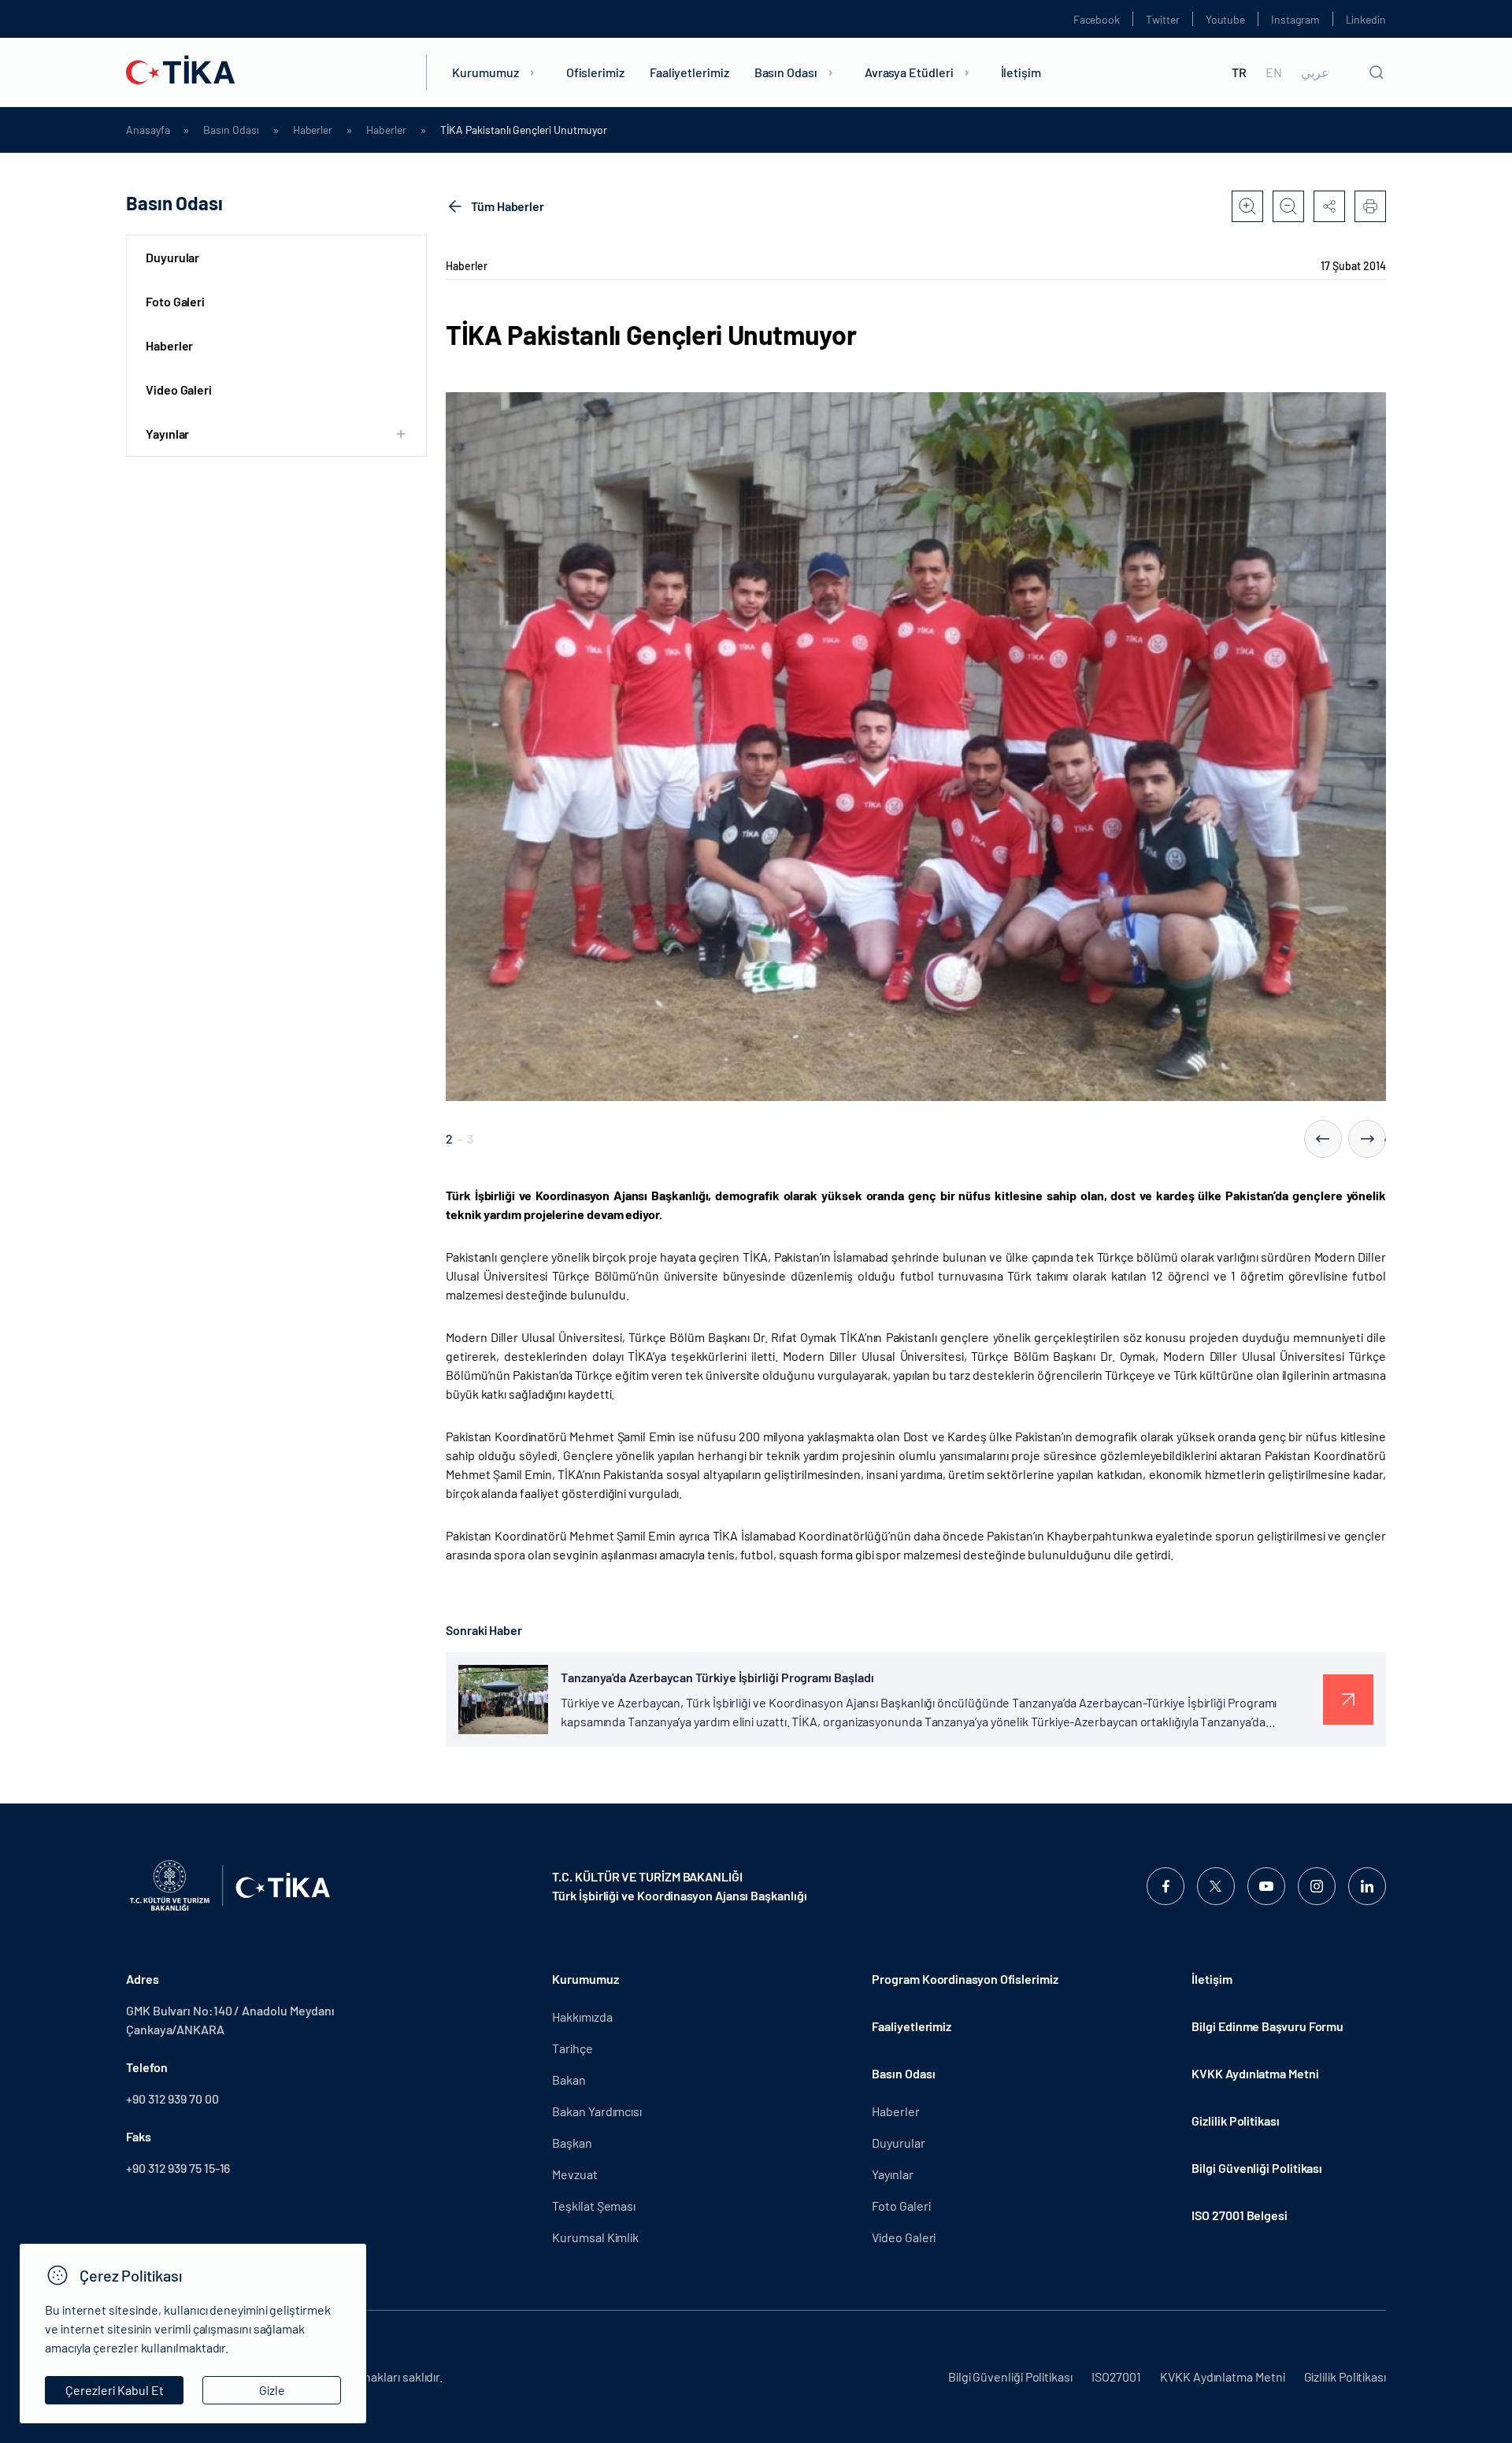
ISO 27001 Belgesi (1240, 2215)
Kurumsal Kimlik (595, 2237)
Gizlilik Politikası (1235, 2120)
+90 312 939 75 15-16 (178, 2168)
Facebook (1097, 19)
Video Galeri (179, 389)
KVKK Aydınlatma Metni (1255, 2073)
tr (1239, 72)
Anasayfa (148, 130)
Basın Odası (786, 72)
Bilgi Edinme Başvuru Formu (1267, 2026)
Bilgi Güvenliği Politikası (1257, 2168)
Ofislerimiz (595, 72)
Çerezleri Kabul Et (115, 2390)
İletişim (1021, 72)
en (1274, 72)
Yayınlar (892, 2174)
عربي (1315, 72)
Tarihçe (572, 2048)
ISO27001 (1116, 2376)
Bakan (569, 2080)
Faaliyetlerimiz (689, 72)
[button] (1323, 1139)
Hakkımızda (582, 2017)
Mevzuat (574, 2174)
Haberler (313, 130)
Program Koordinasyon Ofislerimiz (965, 1979)
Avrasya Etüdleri (909, 72)
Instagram (1295, 19)
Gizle (272, 2390)
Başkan (572, 2143)
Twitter (1163, 19)
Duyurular (172, 257)
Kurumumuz (485, 72)
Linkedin (1366, 19)
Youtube (1226, 19)
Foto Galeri (175, 301)
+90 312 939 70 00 (172, 2098)
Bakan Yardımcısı (597, 2111)
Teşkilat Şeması (594, 2206)
